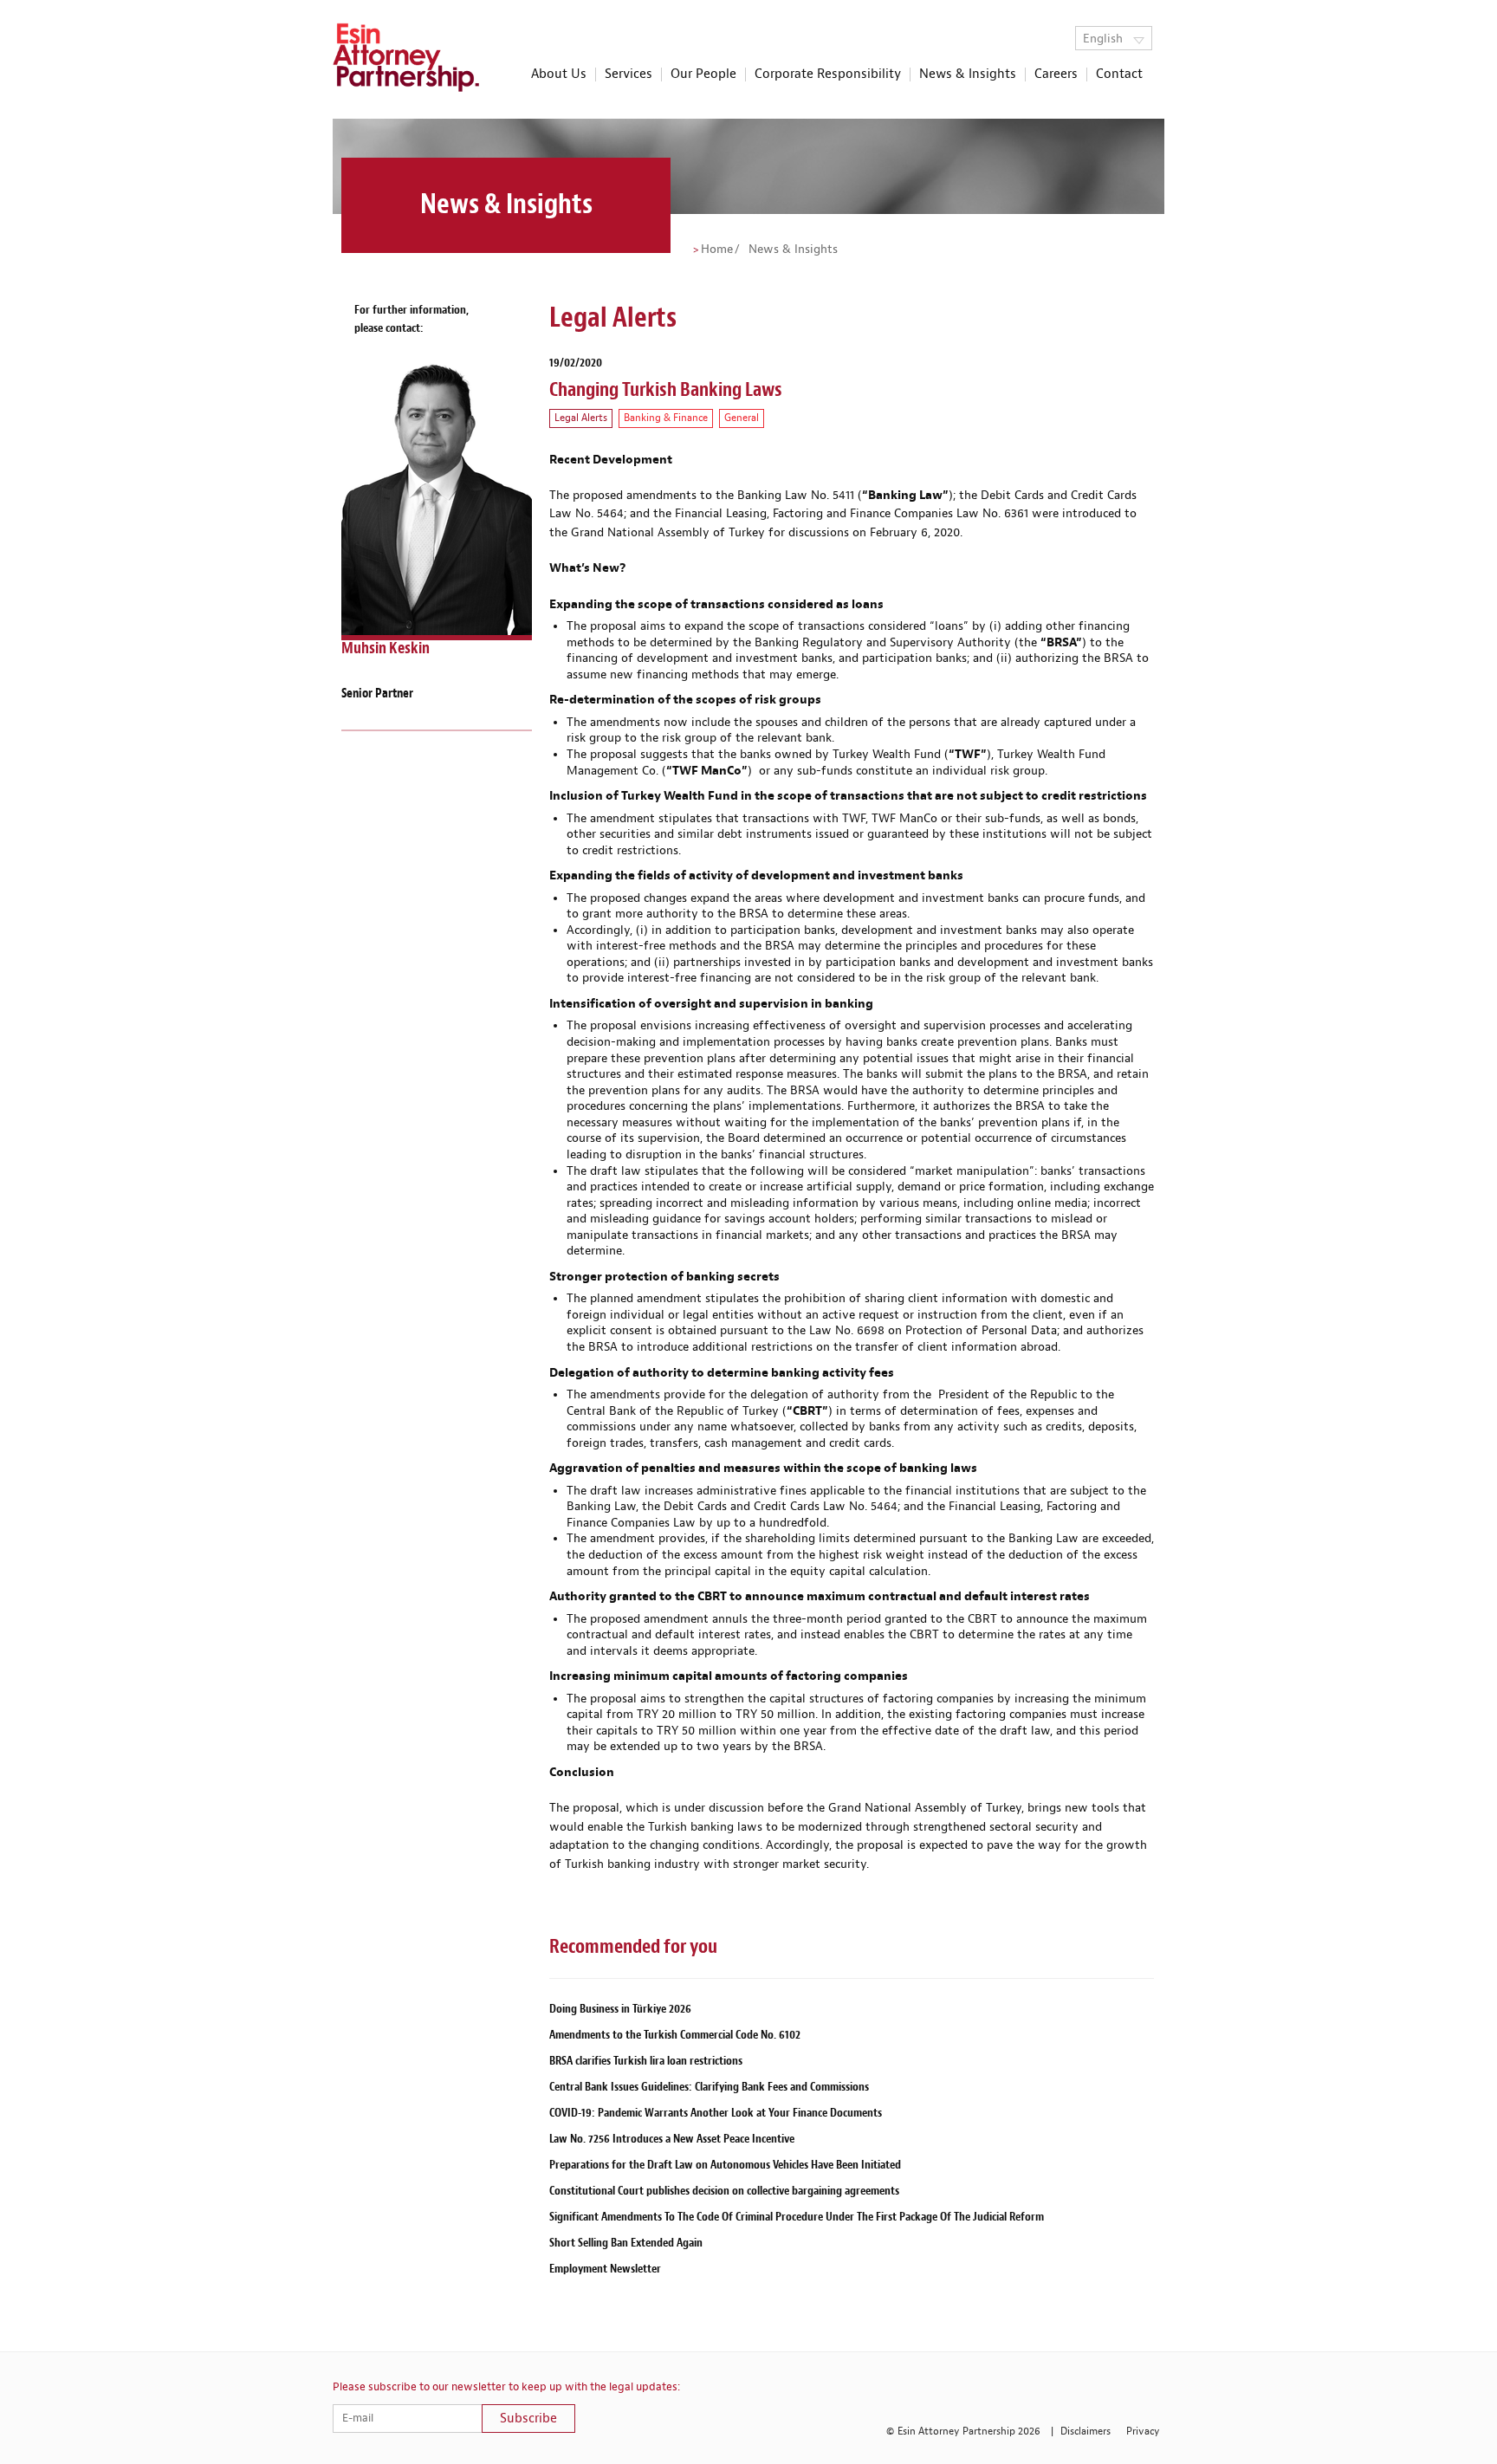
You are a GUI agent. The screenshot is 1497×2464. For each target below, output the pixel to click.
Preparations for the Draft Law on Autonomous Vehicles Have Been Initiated (725, 2165)
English (1105, 39)
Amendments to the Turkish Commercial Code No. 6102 (675, 2035)
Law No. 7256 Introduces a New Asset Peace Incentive (672, 2139)
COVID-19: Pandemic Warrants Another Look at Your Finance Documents (716, 2113)
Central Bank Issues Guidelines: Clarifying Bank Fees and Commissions (709, 2087)
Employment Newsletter (605, 2269)
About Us (559, 75)
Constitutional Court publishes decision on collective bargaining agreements (724, 2191)
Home (717, 250)
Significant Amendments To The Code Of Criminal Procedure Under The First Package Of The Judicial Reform (797, 2217)
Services (629, 75)
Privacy (1143, 2432)
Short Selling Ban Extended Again (626, 2243)
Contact (1119, 75)
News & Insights (968, 75)
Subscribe (528, 2419)
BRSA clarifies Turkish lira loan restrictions (646, 2061)
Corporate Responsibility (828, 75)
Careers (1056, 75)
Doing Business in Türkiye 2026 (620, 2009)
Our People (703, 75)
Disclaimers (1085, 2432)
